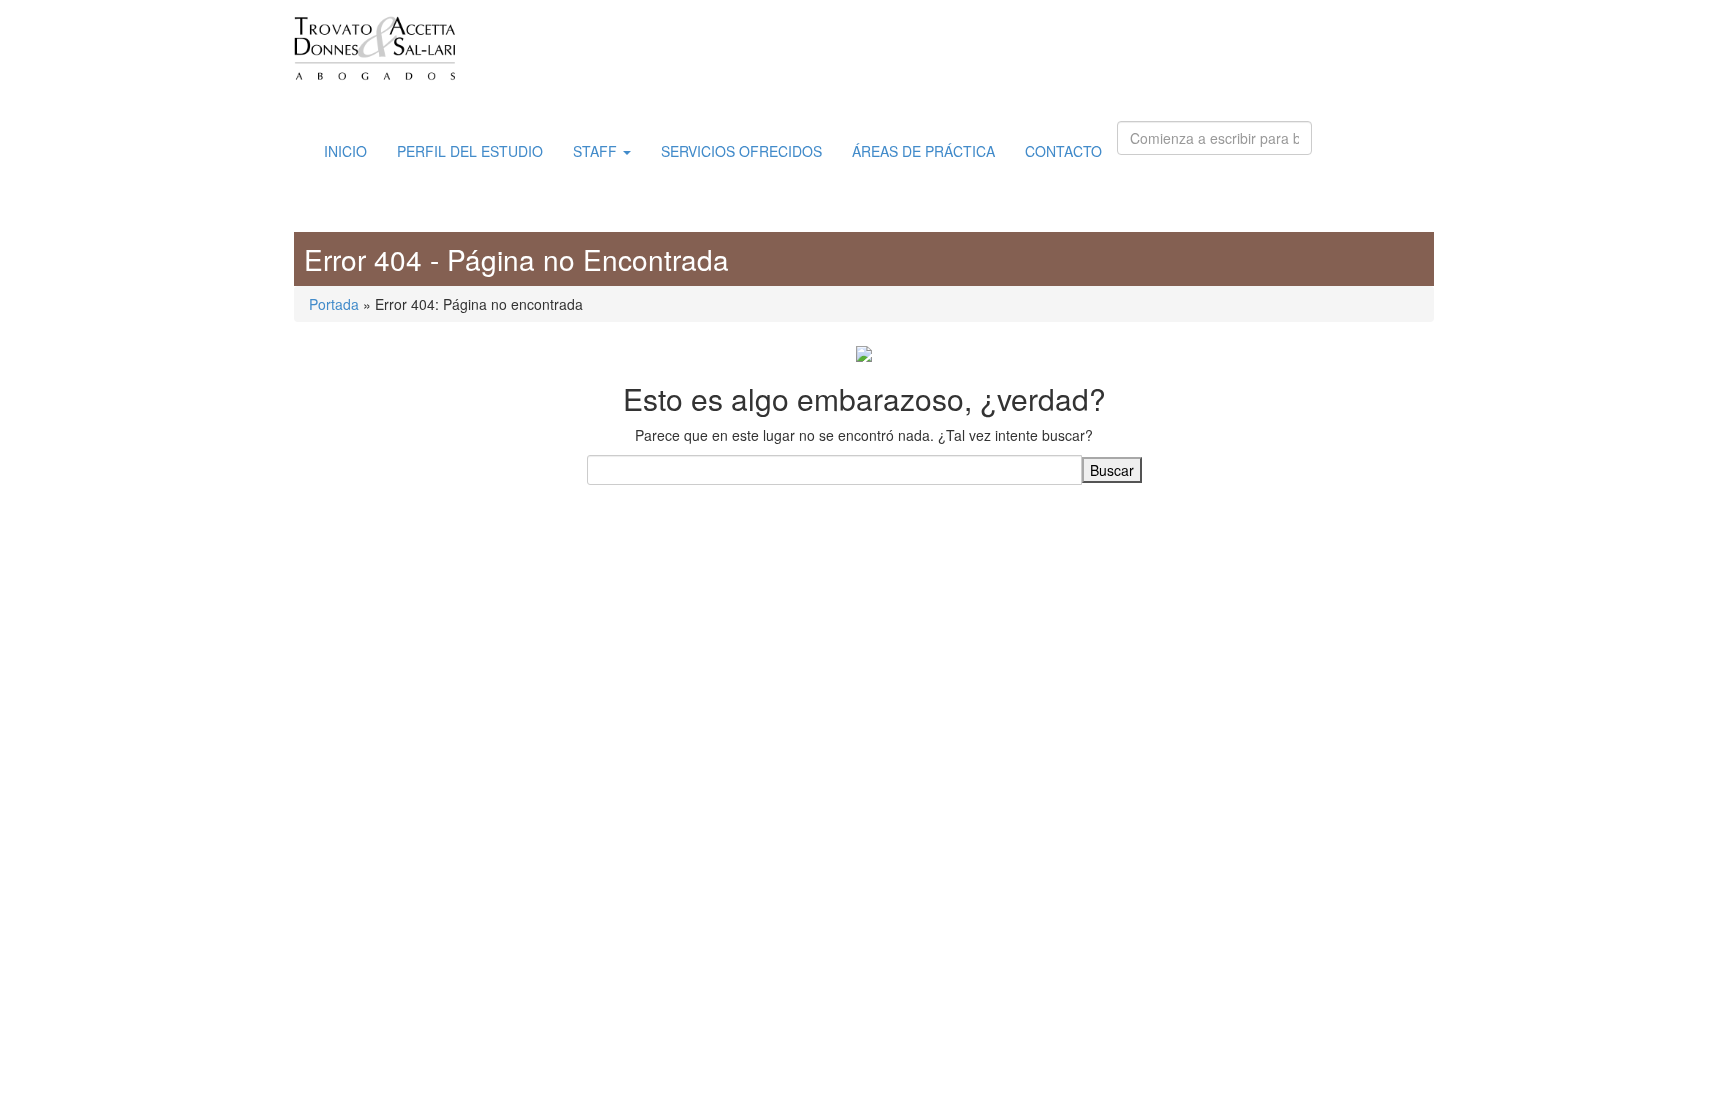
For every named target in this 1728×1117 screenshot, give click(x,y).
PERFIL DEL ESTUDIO (470, 151)
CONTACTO (1063, 151)
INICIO (345, 151)
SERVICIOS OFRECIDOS (741, 151)
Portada (334, 304)
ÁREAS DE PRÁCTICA (923, 151)
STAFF (597, 151)
